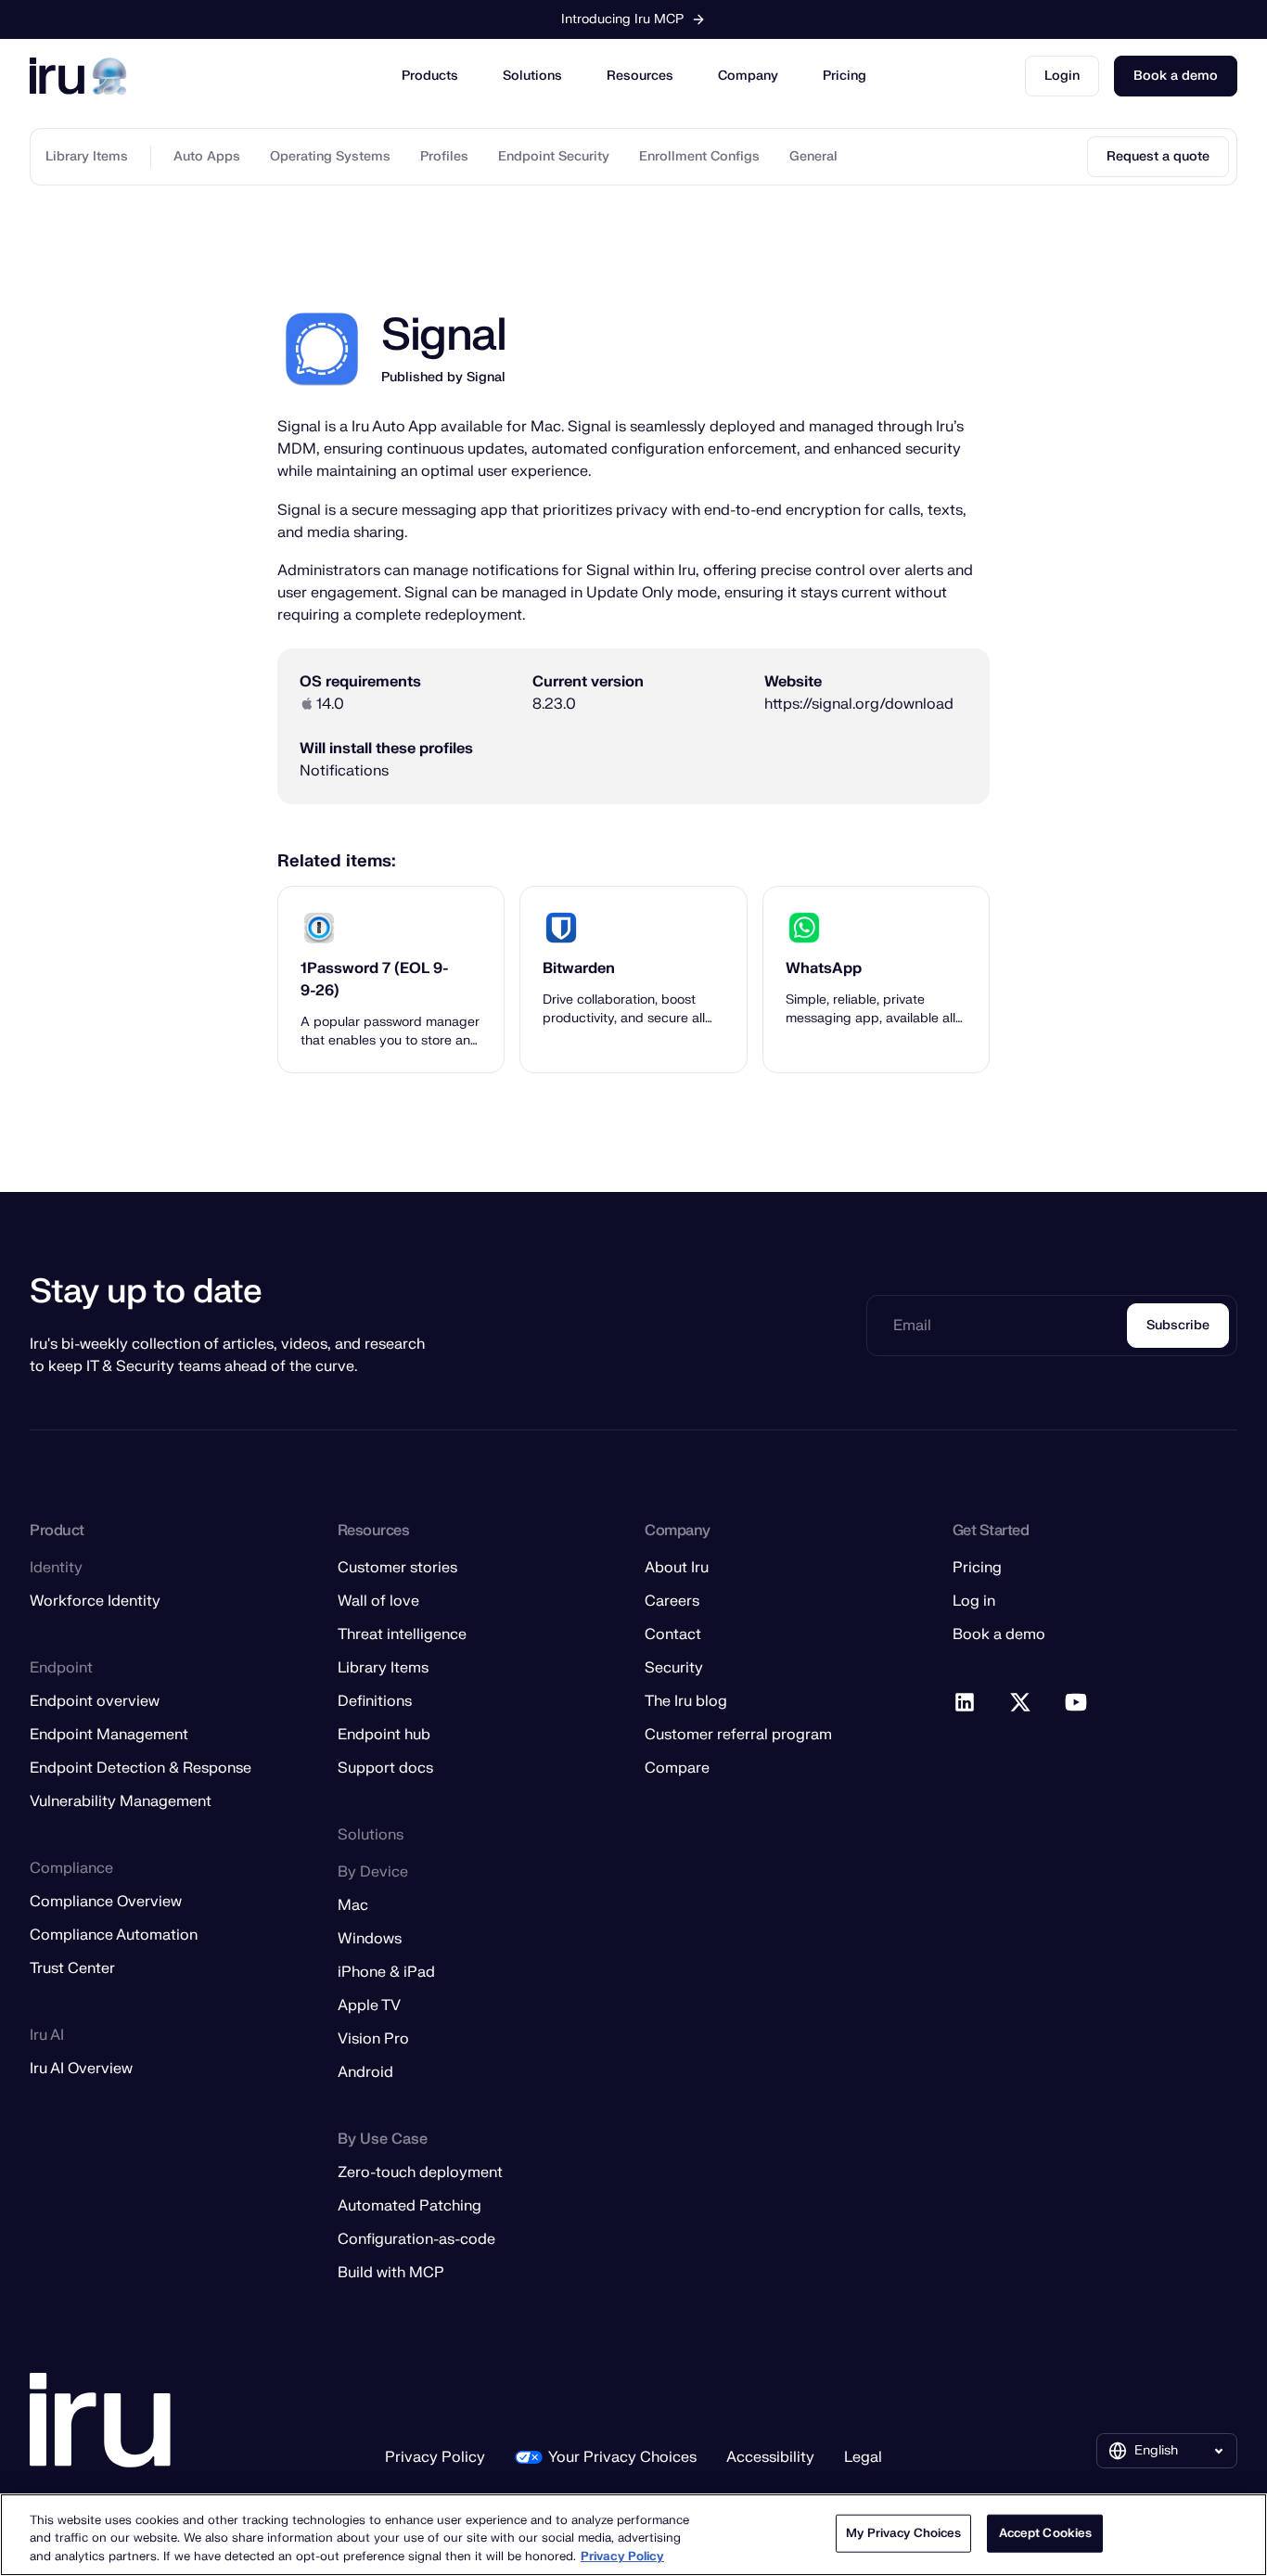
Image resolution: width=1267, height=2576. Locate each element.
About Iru (677, 1568)
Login (1062, 76)
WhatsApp (824, 968)
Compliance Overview (106, 1902)
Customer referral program (738, 1735)
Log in (974, 1601)
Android (365, 2072)
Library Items (87, 156)
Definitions (375, 1701)
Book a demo (1176, 76)
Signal (486, 377)
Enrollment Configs (699, 156)
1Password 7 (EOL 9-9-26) (375, 980)
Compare (677, 1768)
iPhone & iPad (386, 1972)
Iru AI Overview (81, 2069)
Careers (672, 1601)
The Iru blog (686, 1701)
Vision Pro (373, 2039)
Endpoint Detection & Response (141, 1768)
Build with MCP (391, 2273)
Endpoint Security (554, 156)
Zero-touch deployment (420, 2172)
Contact (673, 1634)
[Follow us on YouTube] (1077, 1703)
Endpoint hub (384, 1735)
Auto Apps (207, 156)
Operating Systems (330, 156)
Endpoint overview (95, 1701)
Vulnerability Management (121, 1801)
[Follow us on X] (1021, 1703)
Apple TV (369, 2006)
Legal (863, 2457)
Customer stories (397, 1568)
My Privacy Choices (903, 2532)
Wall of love (378, 1601)
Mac (353, 1905)
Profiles (444, 156)
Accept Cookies (1046, 2532)
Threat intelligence (402, 1634)
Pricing (845, 76)
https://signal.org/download (859, 704)
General (813, 156)
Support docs (385, 1768)
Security (674, 1668)
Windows (370, 1939)
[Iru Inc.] (100, 2421)
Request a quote (1158, 156)
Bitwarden (579, 968)
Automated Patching (410, 2206)
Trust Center (72, 1968)
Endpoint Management (109, 1735)
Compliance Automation (114, 1935)
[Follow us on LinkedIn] (966, 1703)
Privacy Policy (435, 2457)
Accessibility (770, 2457)
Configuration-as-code (416, 2239)
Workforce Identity (95, 1601)
